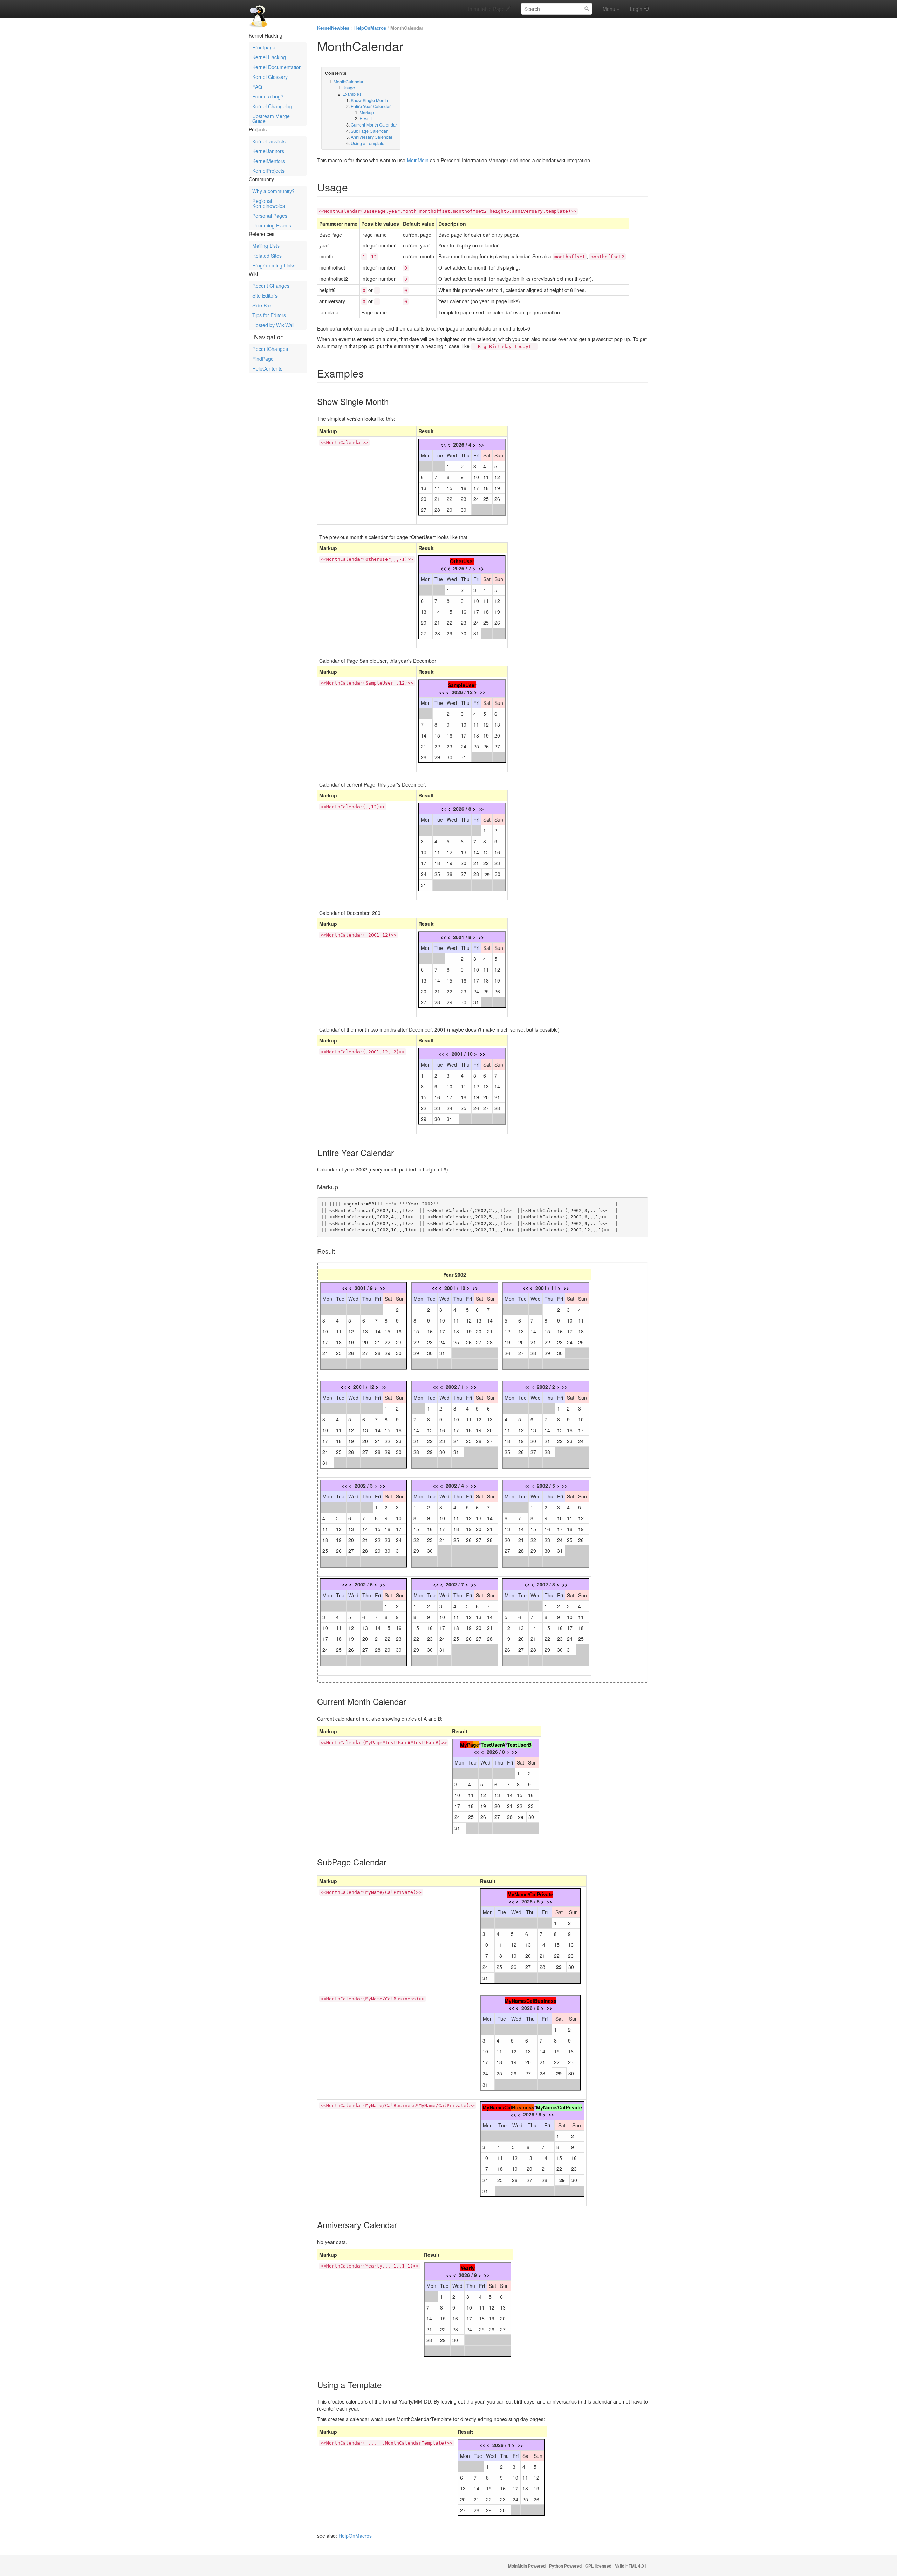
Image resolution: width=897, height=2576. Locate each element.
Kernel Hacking (269, 57)
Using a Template (368, 143)
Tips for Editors (269, 315)
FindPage (263, 359)
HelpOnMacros (370, 28)
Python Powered (565, 2566)
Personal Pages (270, 216)
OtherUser (462, 561)
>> (481, 444)
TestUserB (519, 1745)
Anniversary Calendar (372, 137)
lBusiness (522, 2107)
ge (476, 1745)
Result (366, 118)
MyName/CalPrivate (530, 1894)
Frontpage (264, 47)
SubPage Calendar (369, 131)
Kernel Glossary (270, 77)
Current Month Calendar (374, 125)
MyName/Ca (497, 2107)
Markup (367, 112)
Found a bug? (268, 96)
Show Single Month (369, 100)
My (464, 1745)
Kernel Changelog (272, 106)
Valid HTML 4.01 (631, 2566)
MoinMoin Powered (527, 2566)
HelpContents (267, 368)
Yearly (468, 2268)
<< (443, 444)
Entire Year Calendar (371, 106)
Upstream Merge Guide (271, 118)
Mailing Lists (266, 246)
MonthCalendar (407, 28)
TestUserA (493, 1745)
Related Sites (267, 256)
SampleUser (462, 685)
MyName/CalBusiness (530, 2001)
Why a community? (273, 191)
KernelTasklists (269, 141)
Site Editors (265, 295)
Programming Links (274, 265)
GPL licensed (598, 2566)
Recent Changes (271, 286)
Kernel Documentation (277, 67)
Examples (352, 94)
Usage (349, 87)
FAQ (257, 87)
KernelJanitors (268, 151)
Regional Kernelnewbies (269, 203)
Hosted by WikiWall (273, 325)
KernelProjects (268, 171)
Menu (609, 9)
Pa (470, 1745)
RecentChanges (270, 349)
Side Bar (262, 305)
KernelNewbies (333, 28)
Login (636, 9)
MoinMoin (418, 160)
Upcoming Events (272, 225)
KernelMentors (269, 161)
